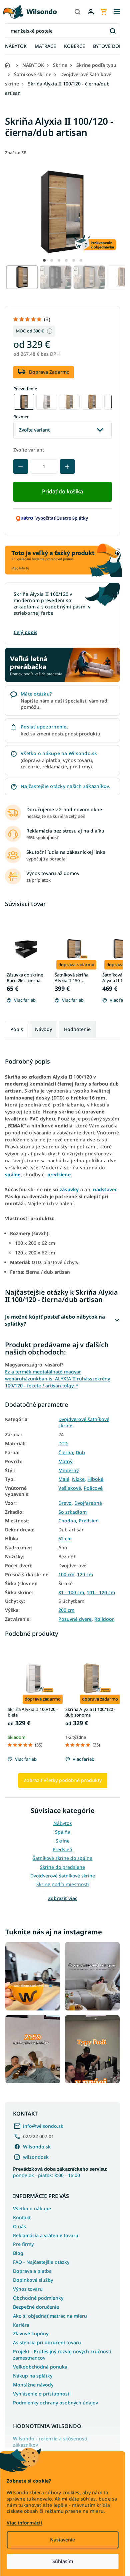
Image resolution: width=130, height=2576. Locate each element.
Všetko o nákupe (32, 2208)
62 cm (65, 1539)
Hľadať (112, 31)
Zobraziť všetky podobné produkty (63, 1780)
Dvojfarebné (88, 1503)
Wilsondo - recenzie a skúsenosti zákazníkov (50, 2442)
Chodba (67, 1521)
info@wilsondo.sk (43, 2126)
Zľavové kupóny (31, 2333)
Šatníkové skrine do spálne (62, 1858)
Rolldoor (104, 1619)
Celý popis (25, 632)
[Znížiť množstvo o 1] (21, 466)
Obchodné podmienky (38, 2298)
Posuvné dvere (75, 1619)
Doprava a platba (32, 2271)
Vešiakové (70, 1488)
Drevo (65, 1503)
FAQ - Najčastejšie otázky (41, 2262)
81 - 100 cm (71, 1593)
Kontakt (22, 2217)
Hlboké (95, 1479)
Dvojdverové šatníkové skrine (84, 1422)
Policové (93, 1488)
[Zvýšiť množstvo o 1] (67, 466)
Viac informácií (24, 2523)
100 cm (66, 1575)
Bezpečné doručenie (36, 2307)
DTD (63, 1444)
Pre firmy (23, 2244)
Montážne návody (33, 2385)
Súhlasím (63, 2561)
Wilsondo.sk (37, 2147)
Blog (18, 2253)
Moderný (68, 1471)
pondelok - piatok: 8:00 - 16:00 (60, 2172)
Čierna (66, 1453)
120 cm (85, 1575)
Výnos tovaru (28, 2289)
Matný (65, 1462)
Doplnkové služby (33, 2280)
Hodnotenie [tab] (77, 1029)
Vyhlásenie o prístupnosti (42, 2394)
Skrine (63, 1841)
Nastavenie (62, 2540)
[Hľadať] (77, 12)
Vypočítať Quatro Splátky (62, 518)
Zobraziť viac (63, 1898)
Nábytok (62, 1823)
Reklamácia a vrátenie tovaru (46, 2235)
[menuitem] (16, 46)
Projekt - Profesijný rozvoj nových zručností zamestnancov (62, 2355)
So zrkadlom (72, 1512)
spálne (13, 1174)
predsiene (59, 1174)
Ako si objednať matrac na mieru (50, 2316)
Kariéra (21, 2325)
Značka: (16, 153)
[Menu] (117, 12)
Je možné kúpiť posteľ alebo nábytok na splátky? (55, 1320)
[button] (44, 260)
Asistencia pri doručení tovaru (47, 2342)
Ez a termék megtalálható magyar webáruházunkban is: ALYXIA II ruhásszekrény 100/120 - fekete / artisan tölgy (57, 1379)
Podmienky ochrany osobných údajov (55, 2403)
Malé (64, 1479)
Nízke (78, 1479)
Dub (80, 1453)
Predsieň (89, 1521)
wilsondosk (36, 2157)
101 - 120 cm (101, 1593)
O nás (19, 2226)
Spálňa (63, 1832)
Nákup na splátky (33, 2376)
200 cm (66, 1610)
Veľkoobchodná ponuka (40, 2367)
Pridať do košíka (62, 491)
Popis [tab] (17, 1029)
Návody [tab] (43, 1029)
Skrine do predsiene (62, 1867)
